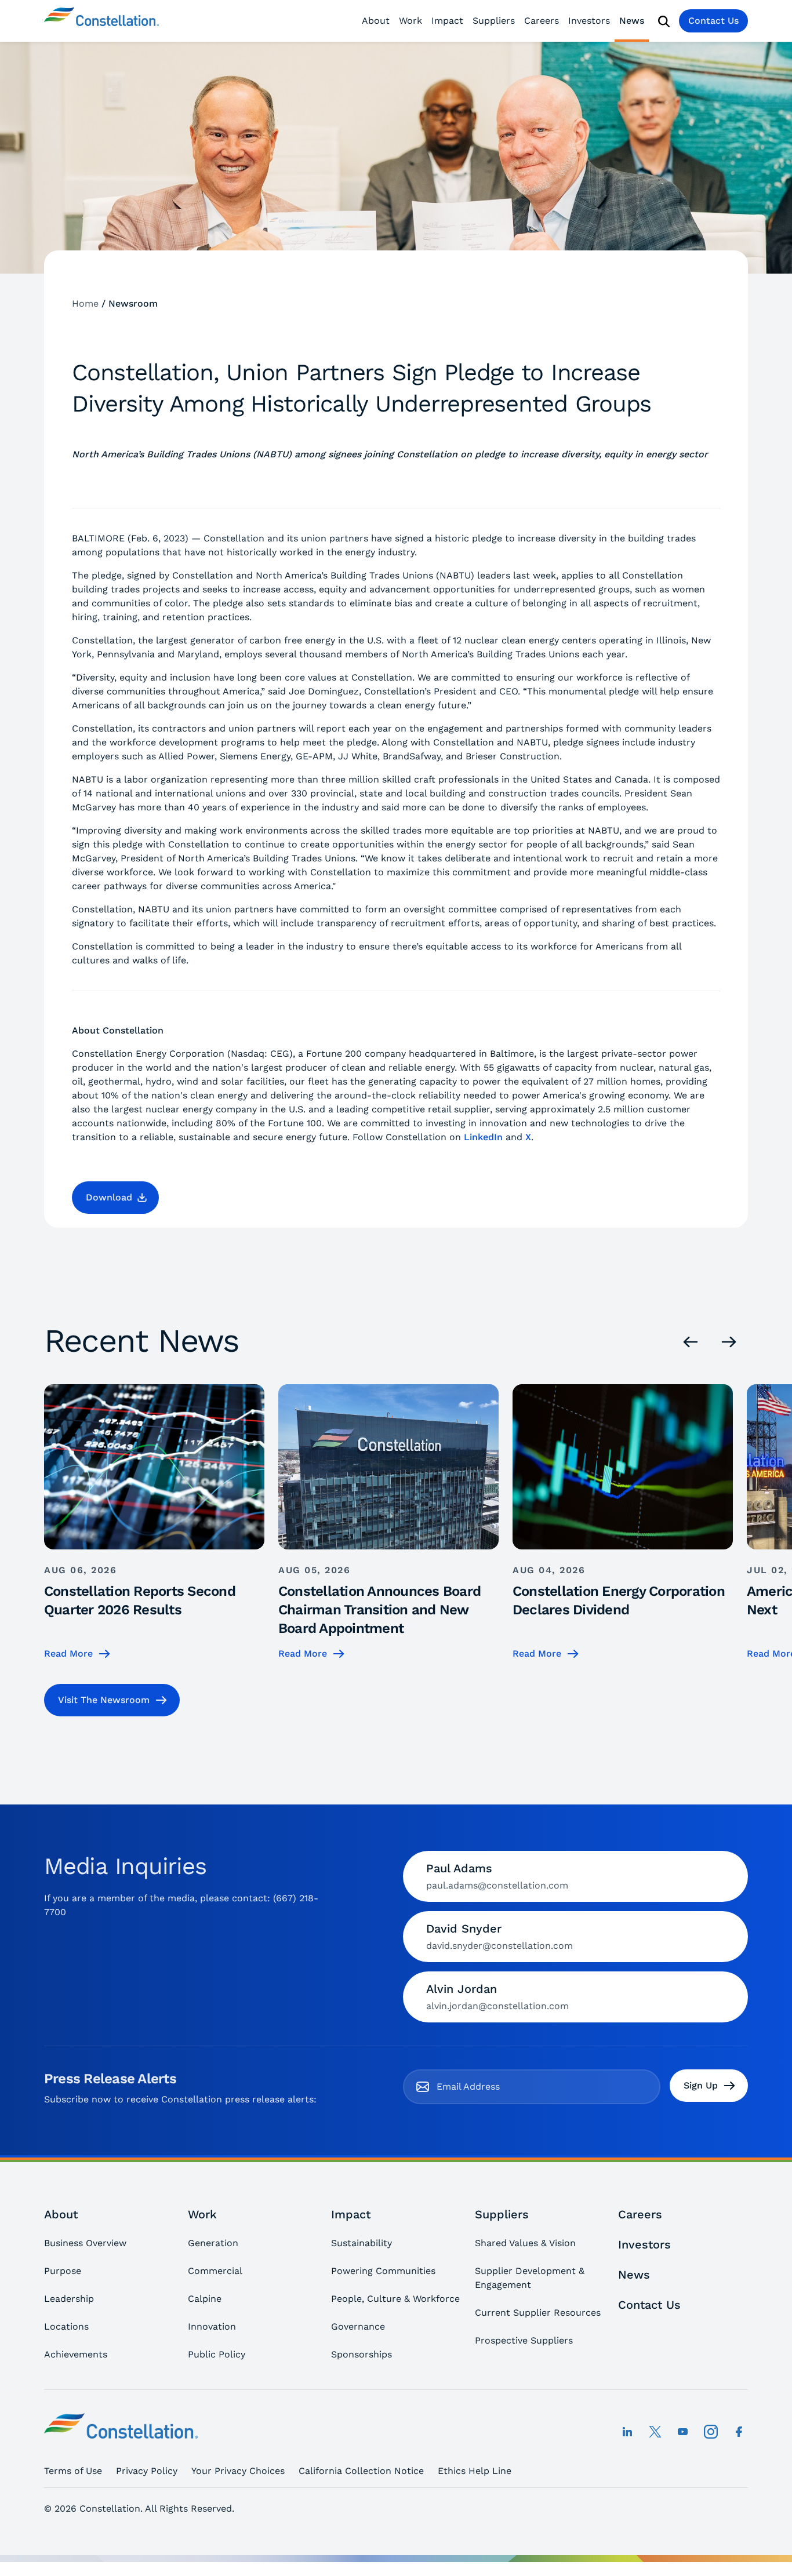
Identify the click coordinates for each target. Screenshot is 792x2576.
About (376, 21)
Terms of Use (73, 2471)
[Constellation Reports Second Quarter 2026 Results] (154, 1522)
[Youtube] (683, 2432)
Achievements (76, 2354)
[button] (115, 1198)
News (632, 21)
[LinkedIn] (627, 2432)
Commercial (215, 2271)
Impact (447, 21)
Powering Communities (383, 2271)
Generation (213, 2243)
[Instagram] (711, 2432)
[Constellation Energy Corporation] (101, 21)
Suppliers (494, 21)
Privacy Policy (147, 2471)
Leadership (69, 2299)
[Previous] (691, 1342)
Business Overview (85, 2243)
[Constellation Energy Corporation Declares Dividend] (623, 1522)
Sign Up (701, 2085)
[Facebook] (739, 2432)
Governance (358, 2326)
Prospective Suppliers (524, 2340)
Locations (66, 2326)
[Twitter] (655, 2432)
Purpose (63, 2271)
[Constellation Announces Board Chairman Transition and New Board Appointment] (388, 1522)
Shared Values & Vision (525, 2243)
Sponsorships (362, 2354)
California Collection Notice (361, 2471)
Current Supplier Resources (538, 2313)
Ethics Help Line (475, 2471)
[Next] (729, 1342)
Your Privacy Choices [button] (238, 2471)
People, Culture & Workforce (395, 2299)
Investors (589, 21)
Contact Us (713, 21)
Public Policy (217, 2354)
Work (410, 21)
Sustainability (362, 2243)
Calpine (205, 2299)
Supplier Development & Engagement (530, 2278)
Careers (542, 21)
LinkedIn (483, 1137)
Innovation (212, 2326)
